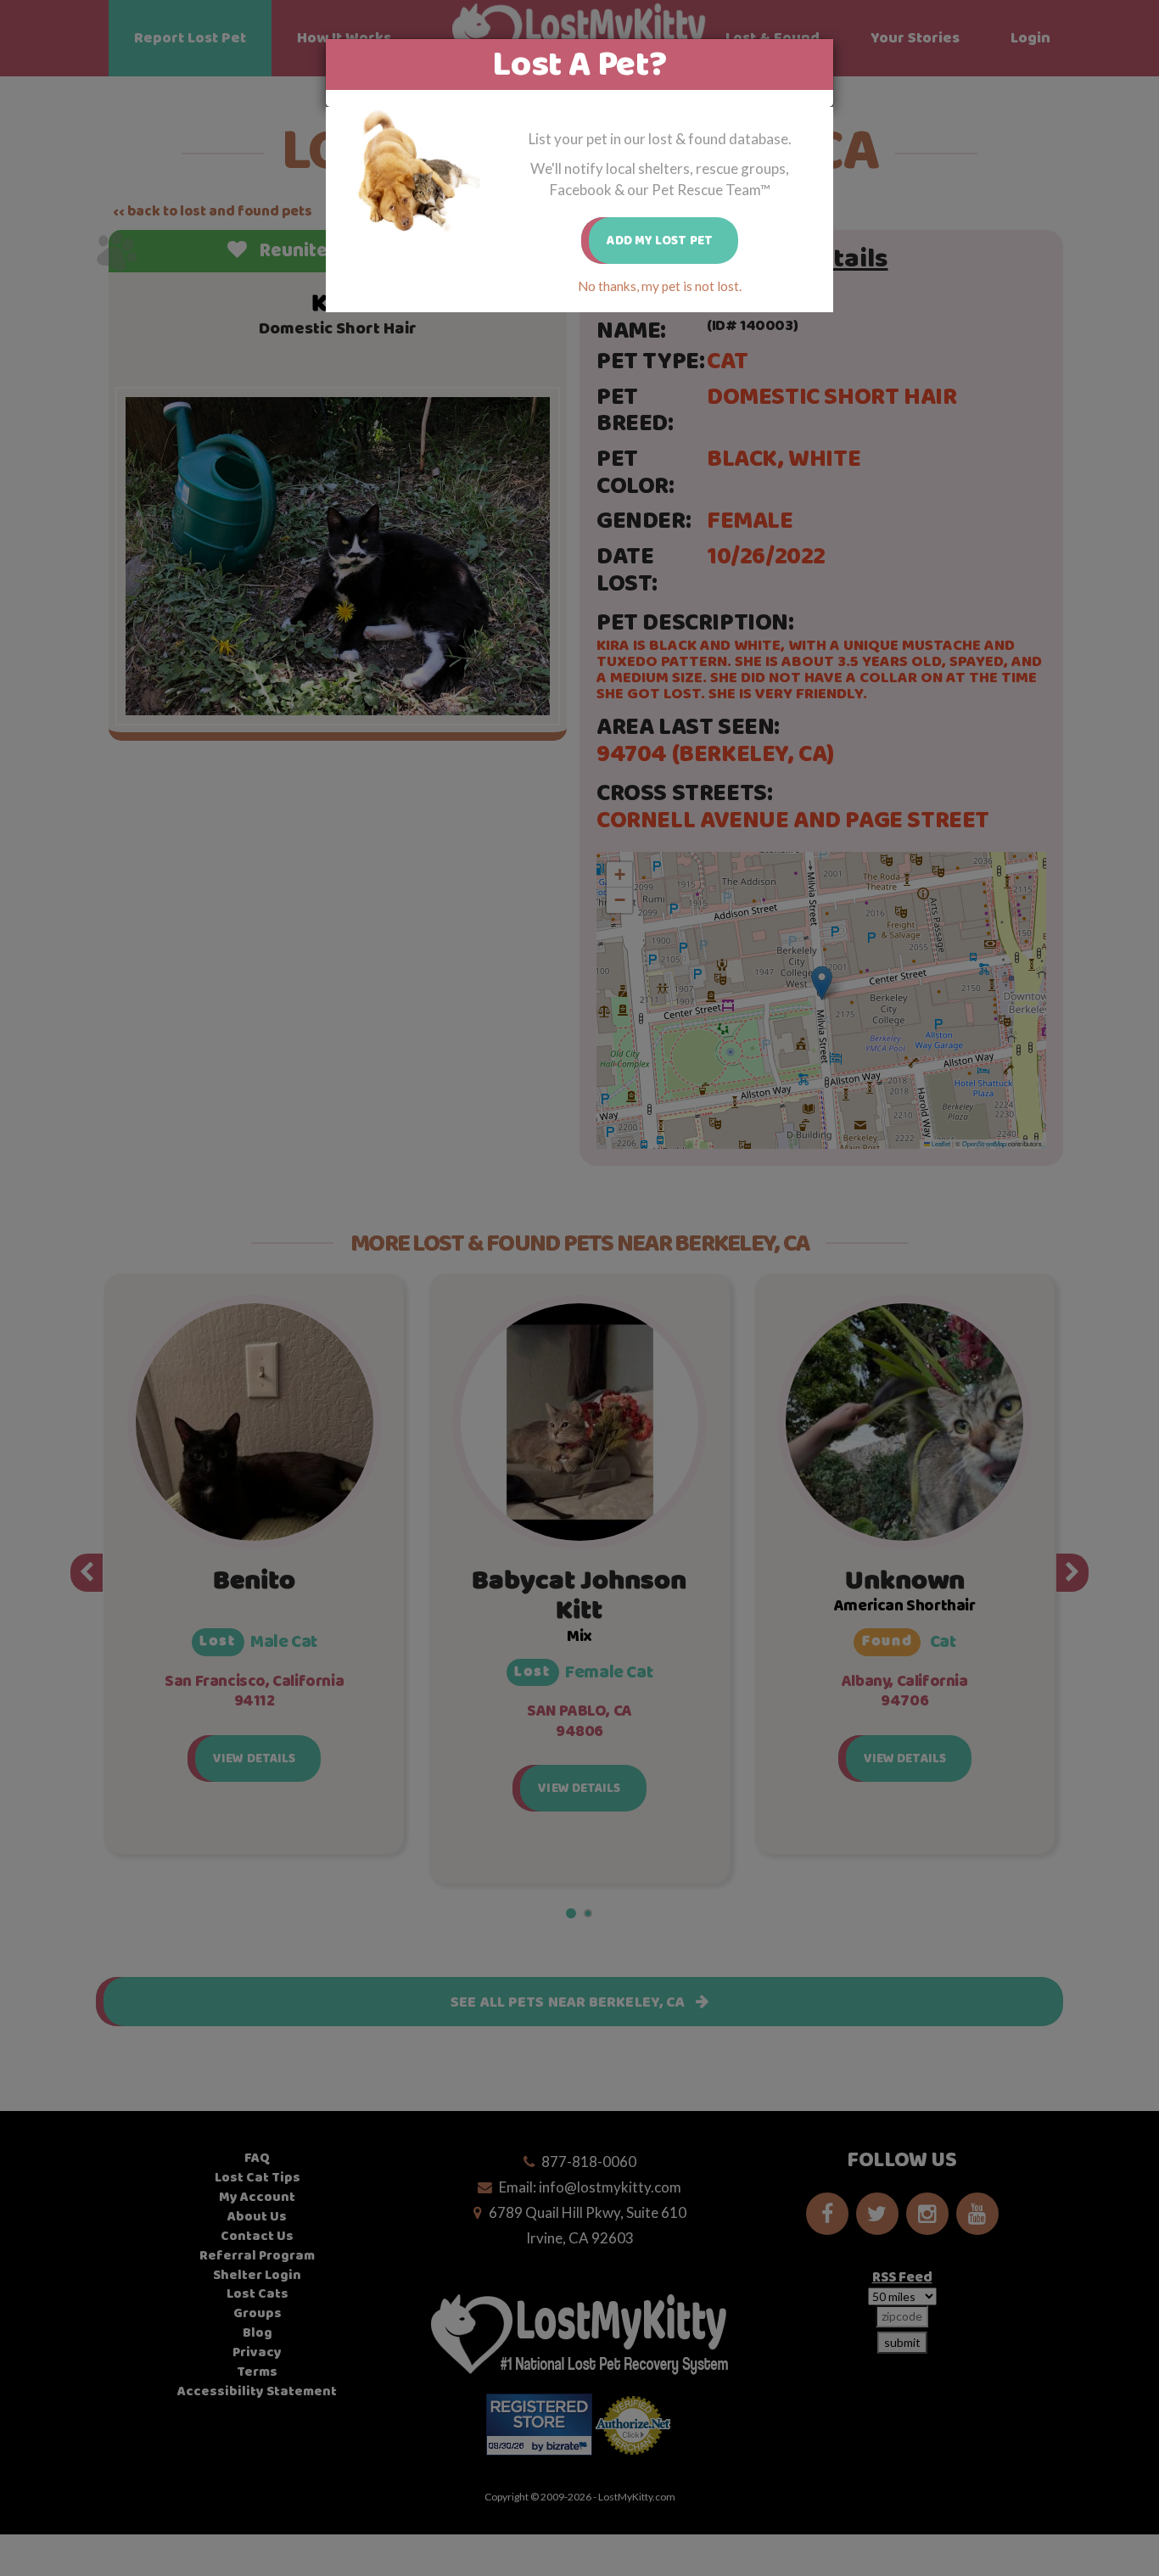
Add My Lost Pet (660, 241)
